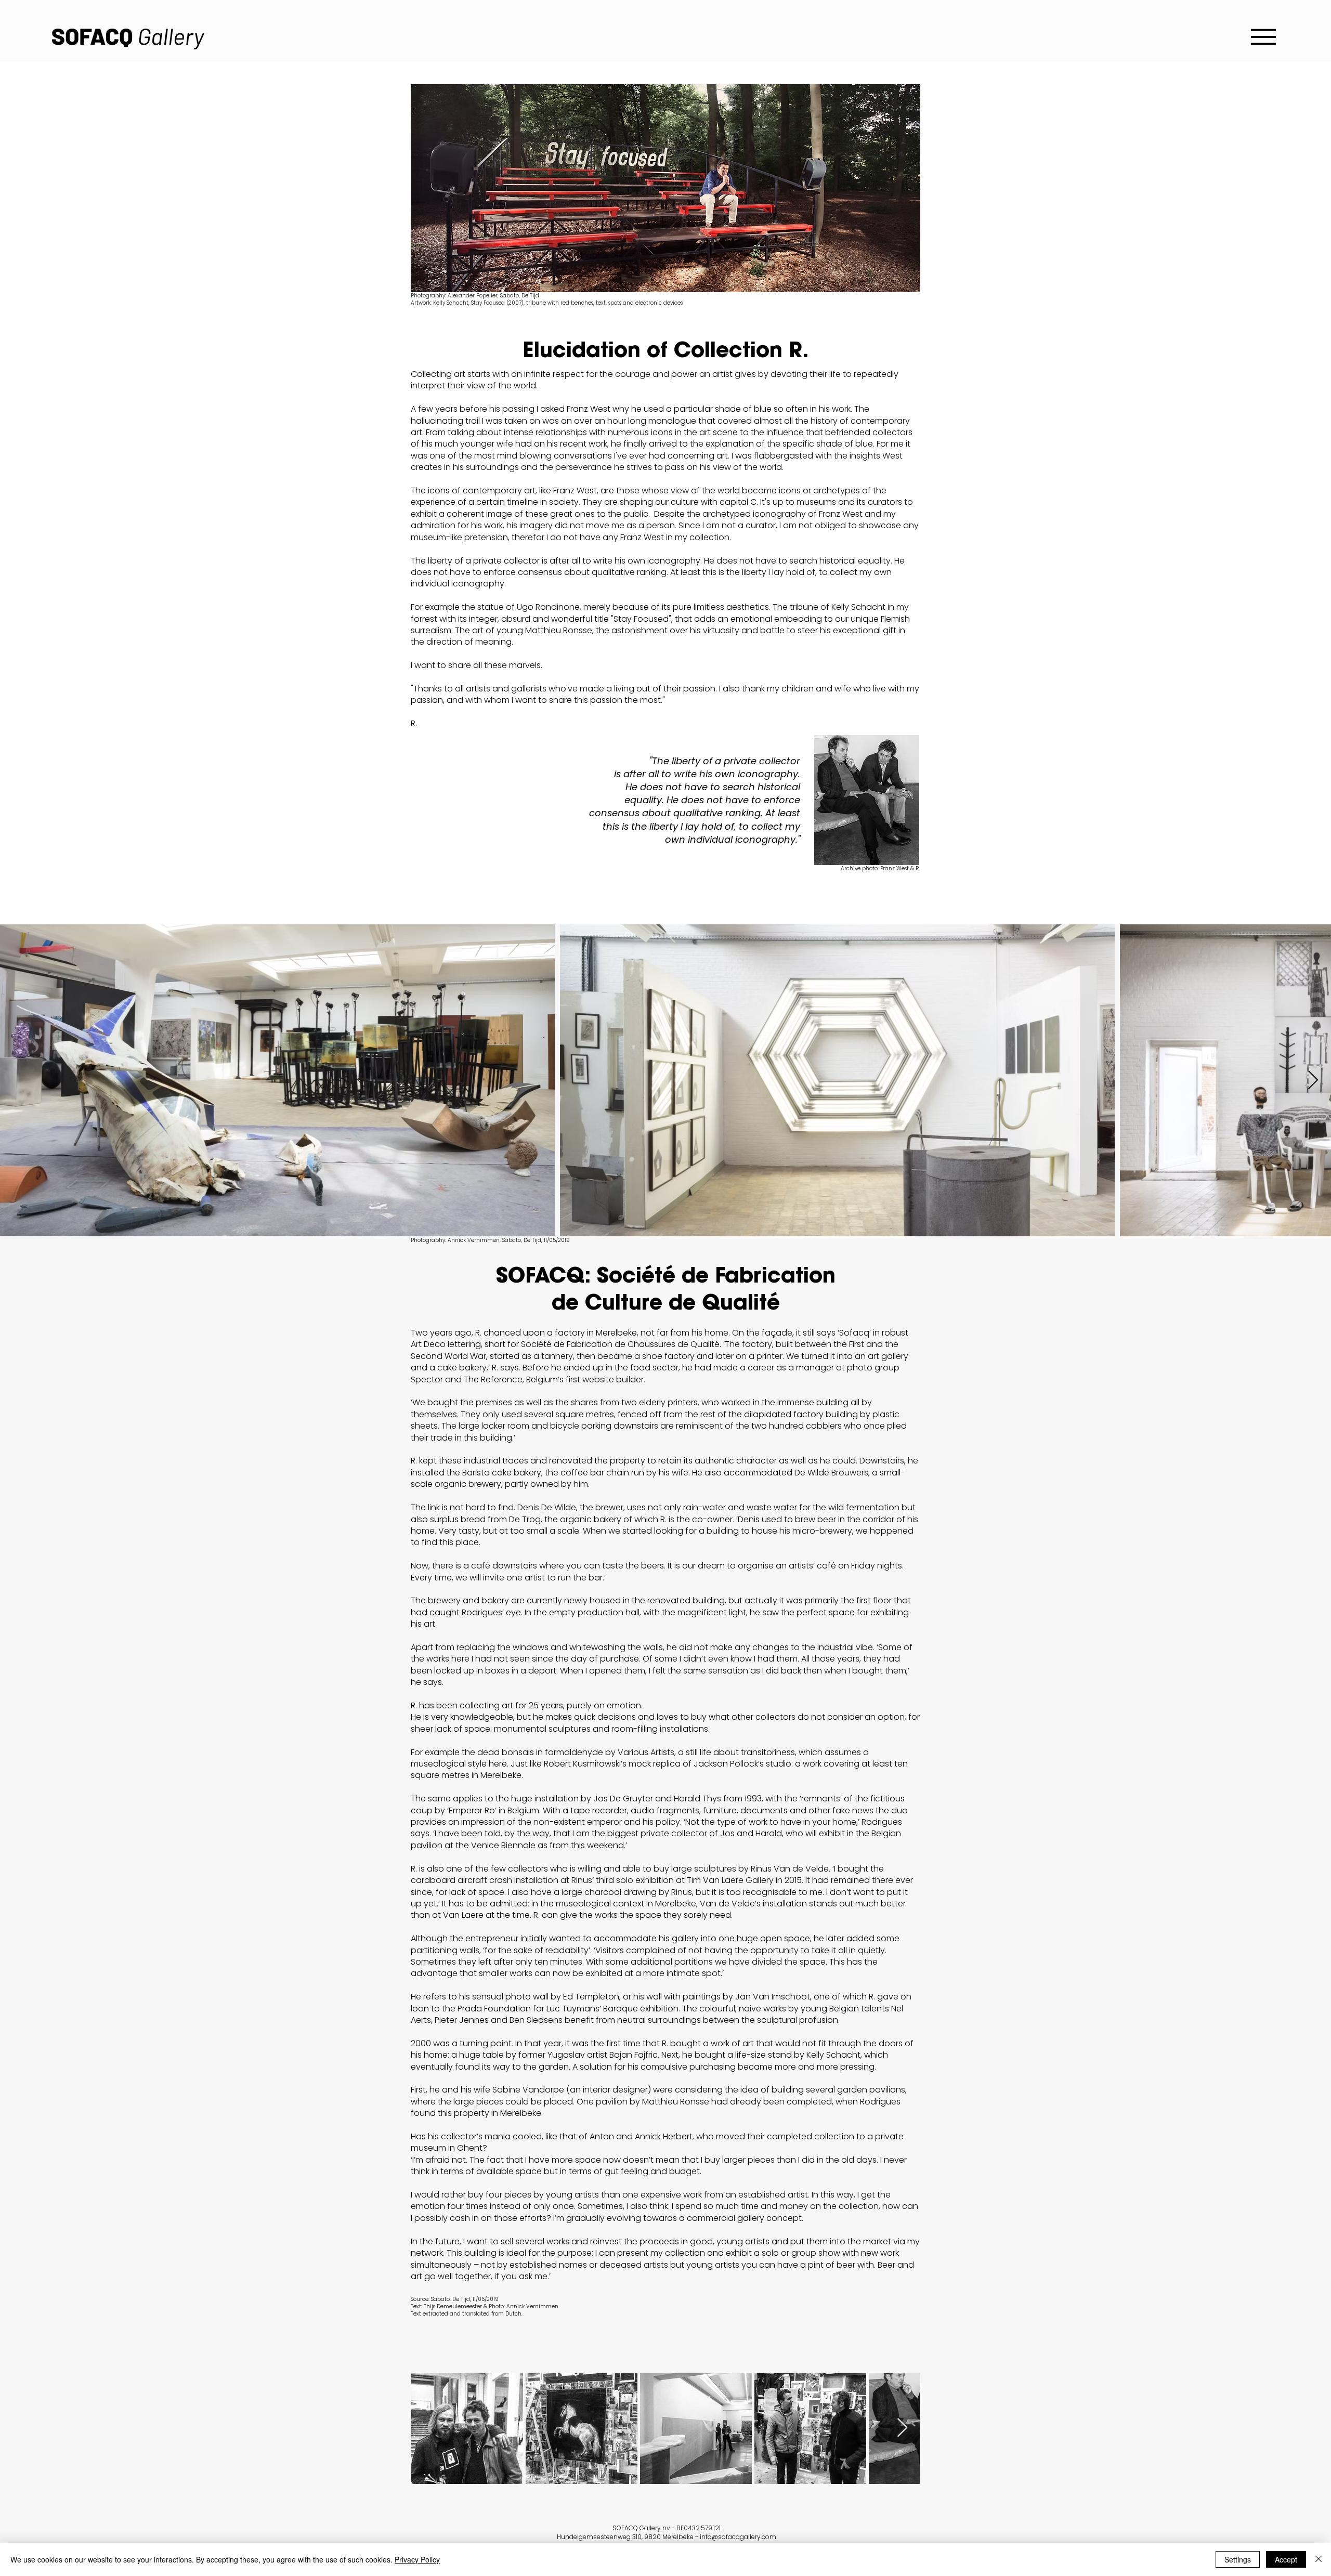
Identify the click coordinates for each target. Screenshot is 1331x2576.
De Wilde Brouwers (831, 1473)
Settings (1238, 2559)
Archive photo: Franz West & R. (880, 868)
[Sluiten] (1319, 2559)
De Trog (525, 1519)
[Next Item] (1313, 1081)
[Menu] (1263, 37)
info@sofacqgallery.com (738, 2537)
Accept (1286, 2559)
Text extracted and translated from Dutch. (467, 2314)
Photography (428, 1240)
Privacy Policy (417, 2559)
